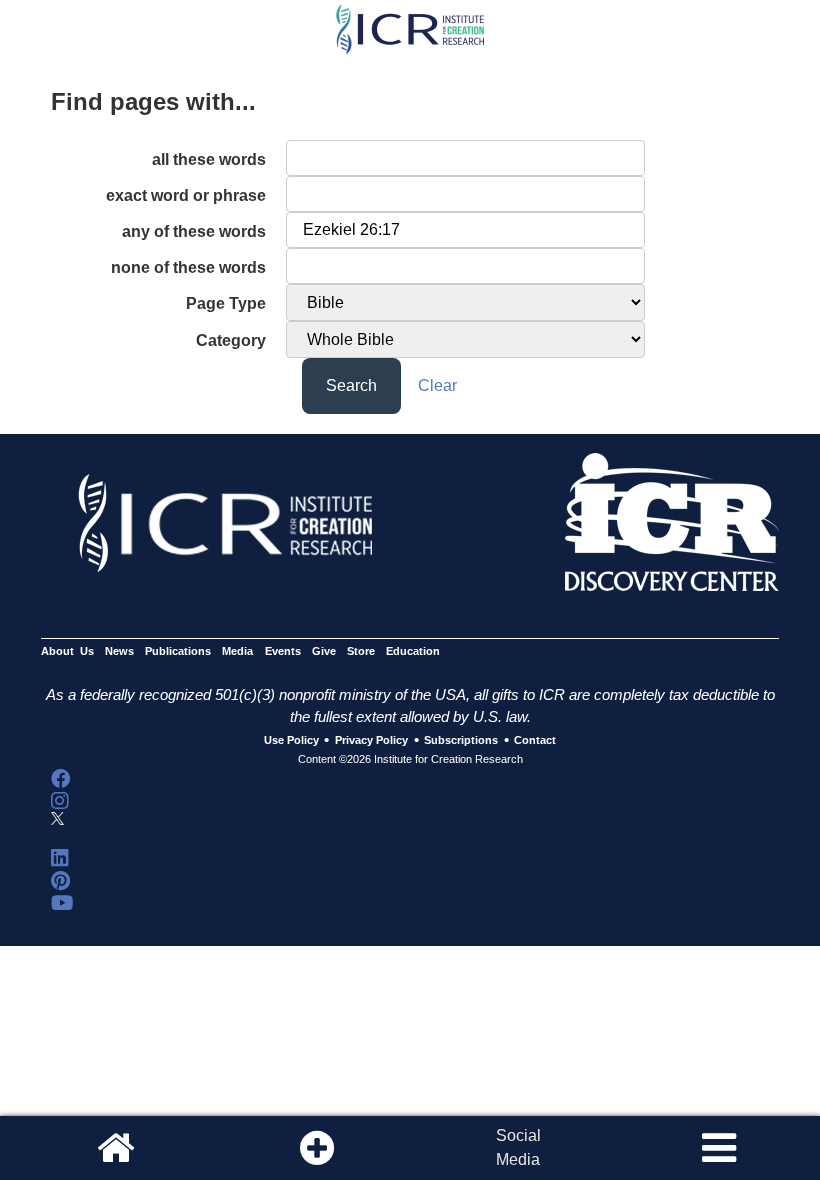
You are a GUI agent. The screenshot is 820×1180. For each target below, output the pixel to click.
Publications (178, 651)
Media (237, 651)
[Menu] (719, 1148)
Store (361, 651)
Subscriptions (461, 741)
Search (351, 385)
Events (283, 651)
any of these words (194, 231)
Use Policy (291, 741)
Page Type (226, 303)
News (119, 651)
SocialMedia (518, 1147)
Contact (535, 741)
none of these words (188, 267)
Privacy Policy (371, 741)
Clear (437, 385)
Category (231, 340)
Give (324, 651)
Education (413, 651)
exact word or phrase (186, 195)
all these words (209, 159)
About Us (67, 651)
